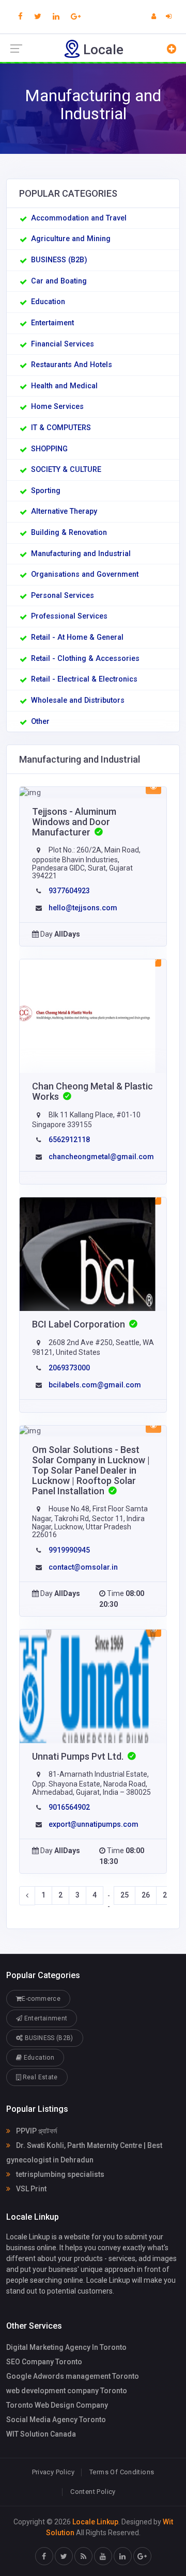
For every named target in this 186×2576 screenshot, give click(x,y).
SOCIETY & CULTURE (66, 470)
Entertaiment (52, 323)
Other (40, 722)
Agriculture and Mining (71, 239)
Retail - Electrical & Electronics (84, 679)
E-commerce (41, 1999)
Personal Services (63, 596)
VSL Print (30, 2189)
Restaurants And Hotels (72, 365)
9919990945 (69, 1550)
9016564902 (69, 1807)
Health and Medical (64, 386)
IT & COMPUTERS (61, 428)
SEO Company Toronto (44, 2362)
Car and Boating (59, 281)
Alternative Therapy (64, 511)
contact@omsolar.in (83, 1567)
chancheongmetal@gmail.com (101, 1157)
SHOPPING (49, 449)
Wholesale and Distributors (78, 700)
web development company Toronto (67, 2391)
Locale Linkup (95, 2522)
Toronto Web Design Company (57, 2405)
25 (125, 1895)
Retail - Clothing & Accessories (85, 659)
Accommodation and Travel (79, 218)
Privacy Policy (53, 2472)
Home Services (57, 407)
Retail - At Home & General (77, 637)
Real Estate (39, 2077)
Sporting (46, 491)
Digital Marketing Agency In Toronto (66, 2347)
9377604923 (69, 891)
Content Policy (93, 2492)
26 (146, 1895)
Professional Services (69, 616)
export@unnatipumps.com (94, 1824)
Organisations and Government (85, 574)
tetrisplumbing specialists (59, 2174)
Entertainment (45, 2018)
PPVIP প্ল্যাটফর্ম (36, 2131)
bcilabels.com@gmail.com (95, 1385)
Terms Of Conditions (122, 2472)
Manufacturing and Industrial (81, 554)
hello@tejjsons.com (83, 908)
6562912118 (69, 1140)
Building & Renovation (69, 533)
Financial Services (63, 344)
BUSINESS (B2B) (59, 260)
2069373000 (69, 1368)
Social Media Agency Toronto (56, 2420)
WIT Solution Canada (41, 2434)
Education (48, 302)
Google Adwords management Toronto (73, 2376)
